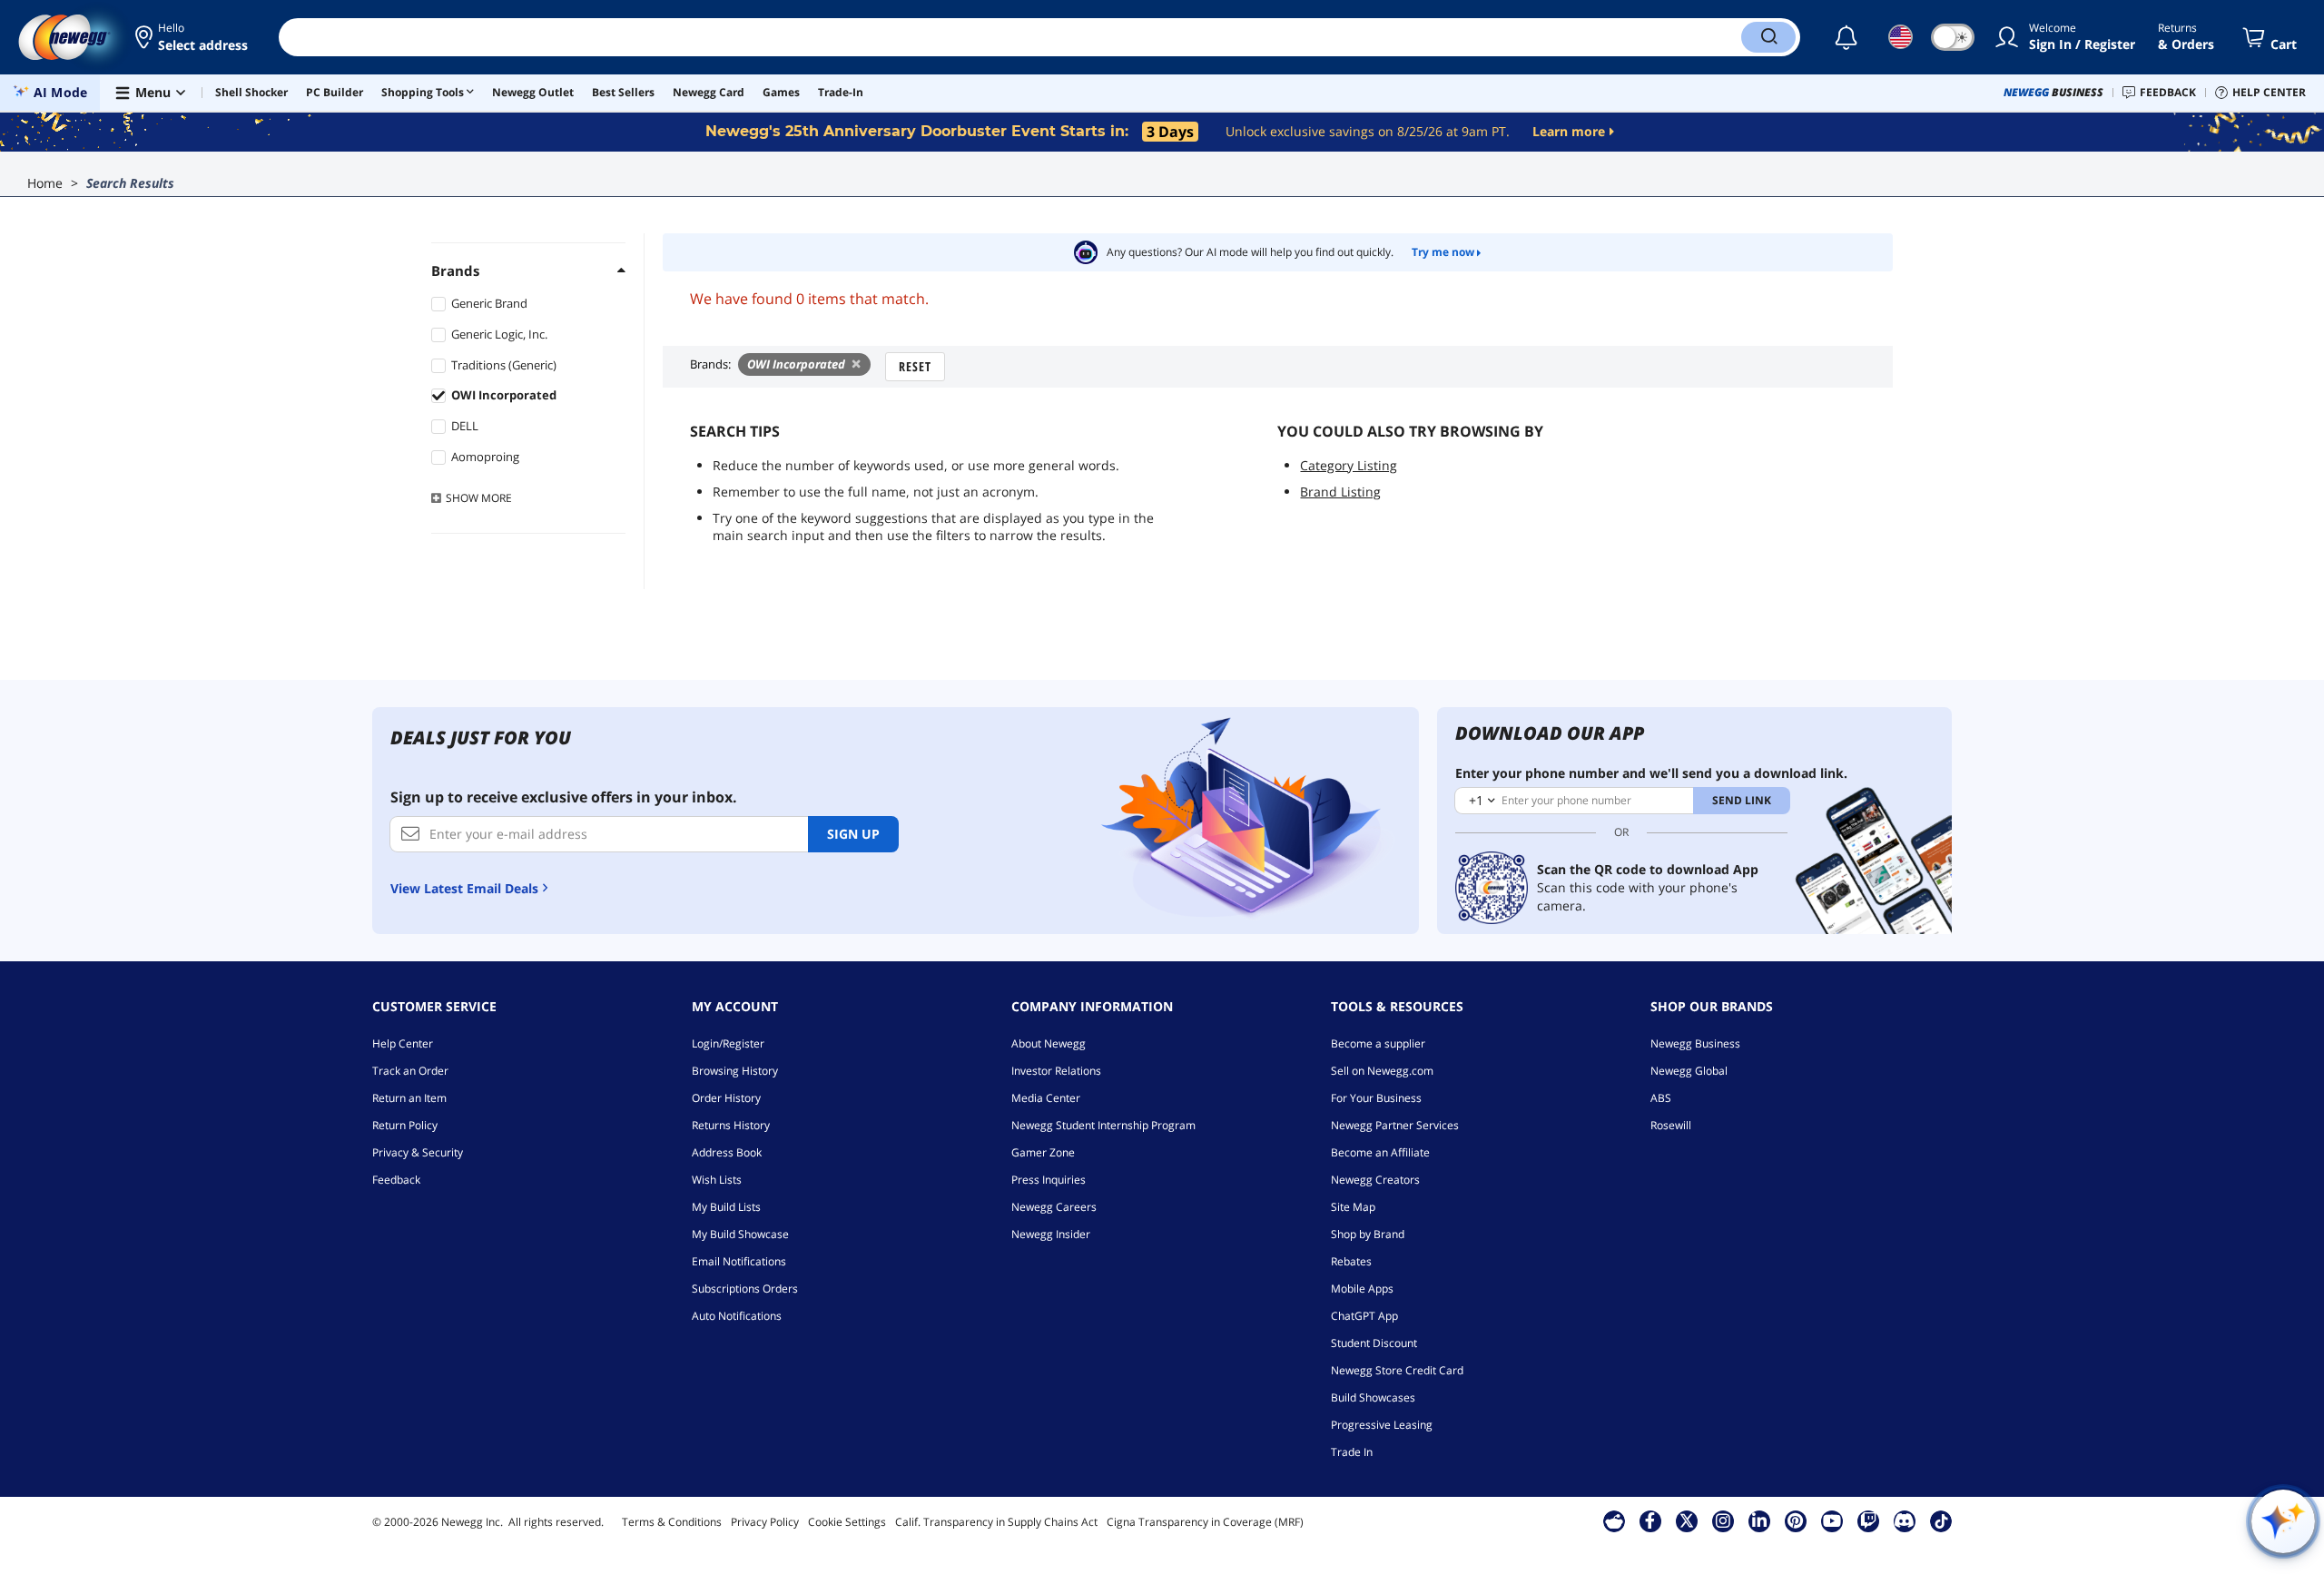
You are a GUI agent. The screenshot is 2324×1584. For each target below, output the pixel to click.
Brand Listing (1340, 492)
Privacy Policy (765, 1522)
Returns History (731, 1125)
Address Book (727, 1152)
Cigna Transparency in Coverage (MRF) (1205, 1522)
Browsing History (735, 1071)
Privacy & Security (418, 1152)
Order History (726, 1098)
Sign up (853, 834)
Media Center (1046, 1098)
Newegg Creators (1375, 1180)
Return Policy (405, 1125)
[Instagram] (1723, 1520)
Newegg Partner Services (1395, 1125)
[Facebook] (1650, 1520)
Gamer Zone (1043, 1152)
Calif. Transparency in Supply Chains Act (996, 1522)
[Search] (1768, 37)
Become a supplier (1378, 1043)
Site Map (1353, 1207)
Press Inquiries (1049, 1180)
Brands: (710, 364)
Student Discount (1374, 1343)
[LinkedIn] (1759, 1520)
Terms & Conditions (672, 1522)
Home (45, 183)
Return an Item (409, 1098)
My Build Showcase (740, 1234)
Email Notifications (739, 1261)
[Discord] (1904, 1520)
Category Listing (1349, 465)
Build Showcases (1373, 1397)
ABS (1661, 1098)
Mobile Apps (1362, 1289)
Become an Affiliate (1380, 1152)
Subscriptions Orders (745, 1289)
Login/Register (728, 1043)
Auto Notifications (737, 1316)
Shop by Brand (1368, 1234)
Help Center (403, 1043)
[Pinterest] (1795, 1520)
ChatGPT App (1364, 1316)
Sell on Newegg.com (1382, 1071)
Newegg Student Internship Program (1103, 1125)
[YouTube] (1832, 1520)
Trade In (1352, 1452)
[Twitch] (1868, 1520)
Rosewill (1671, 1125)
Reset (915, 366)
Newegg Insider (1051, 1234)
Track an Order (410, 1071)
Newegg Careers (1054, 1207)
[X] (1687, 1520)
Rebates (1351, 1261)
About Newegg (1049, 1043)
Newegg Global (1689, 1071)
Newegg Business (1695, 1043)
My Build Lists (726, 1207)
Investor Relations (1056, 1071)
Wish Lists (717, 1180)
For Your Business (1376, 1098)
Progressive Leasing (1382, 1425)
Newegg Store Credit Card (1397, 1370)
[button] (193, 37)
